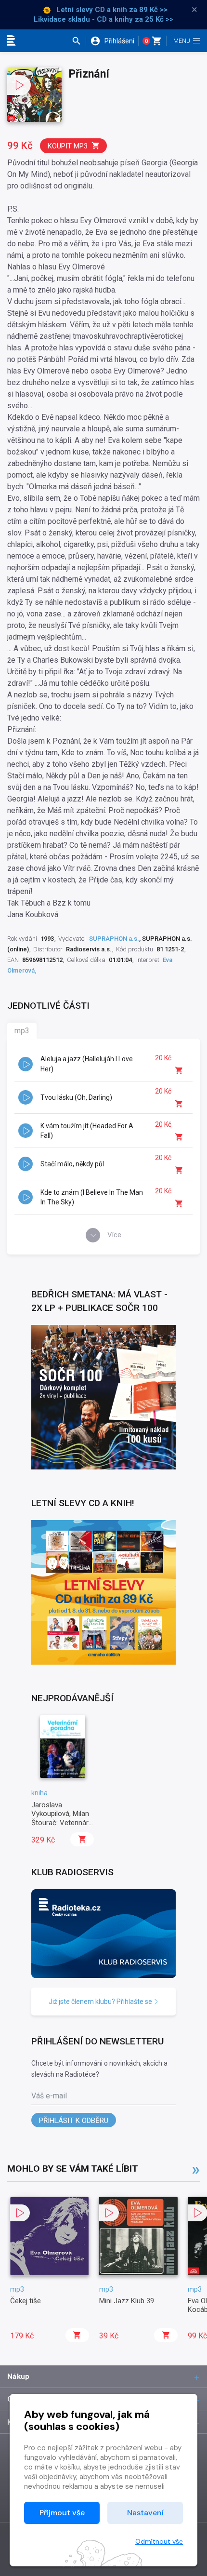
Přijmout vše (62, 2513)
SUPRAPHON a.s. (114, 939)
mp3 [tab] (22, 1031)
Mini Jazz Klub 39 (127, 2301)
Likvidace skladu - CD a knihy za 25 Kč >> (103, 19)
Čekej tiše (26, 2301)
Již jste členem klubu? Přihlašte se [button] (101, 2002)
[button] (79, 41)
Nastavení (145, 2513)
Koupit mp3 (68, 146)
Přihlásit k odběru (74, 2121)
